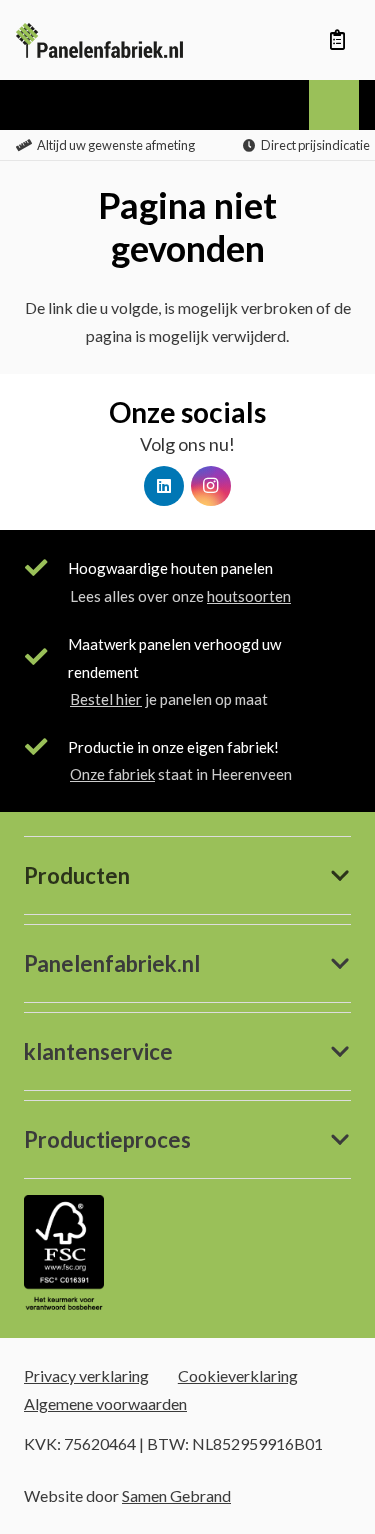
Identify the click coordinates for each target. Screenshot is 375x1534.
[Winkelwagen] (337, 40)
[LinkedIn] (164, 486)
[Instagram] (211, 486)
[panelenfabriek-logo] (99, 40)
